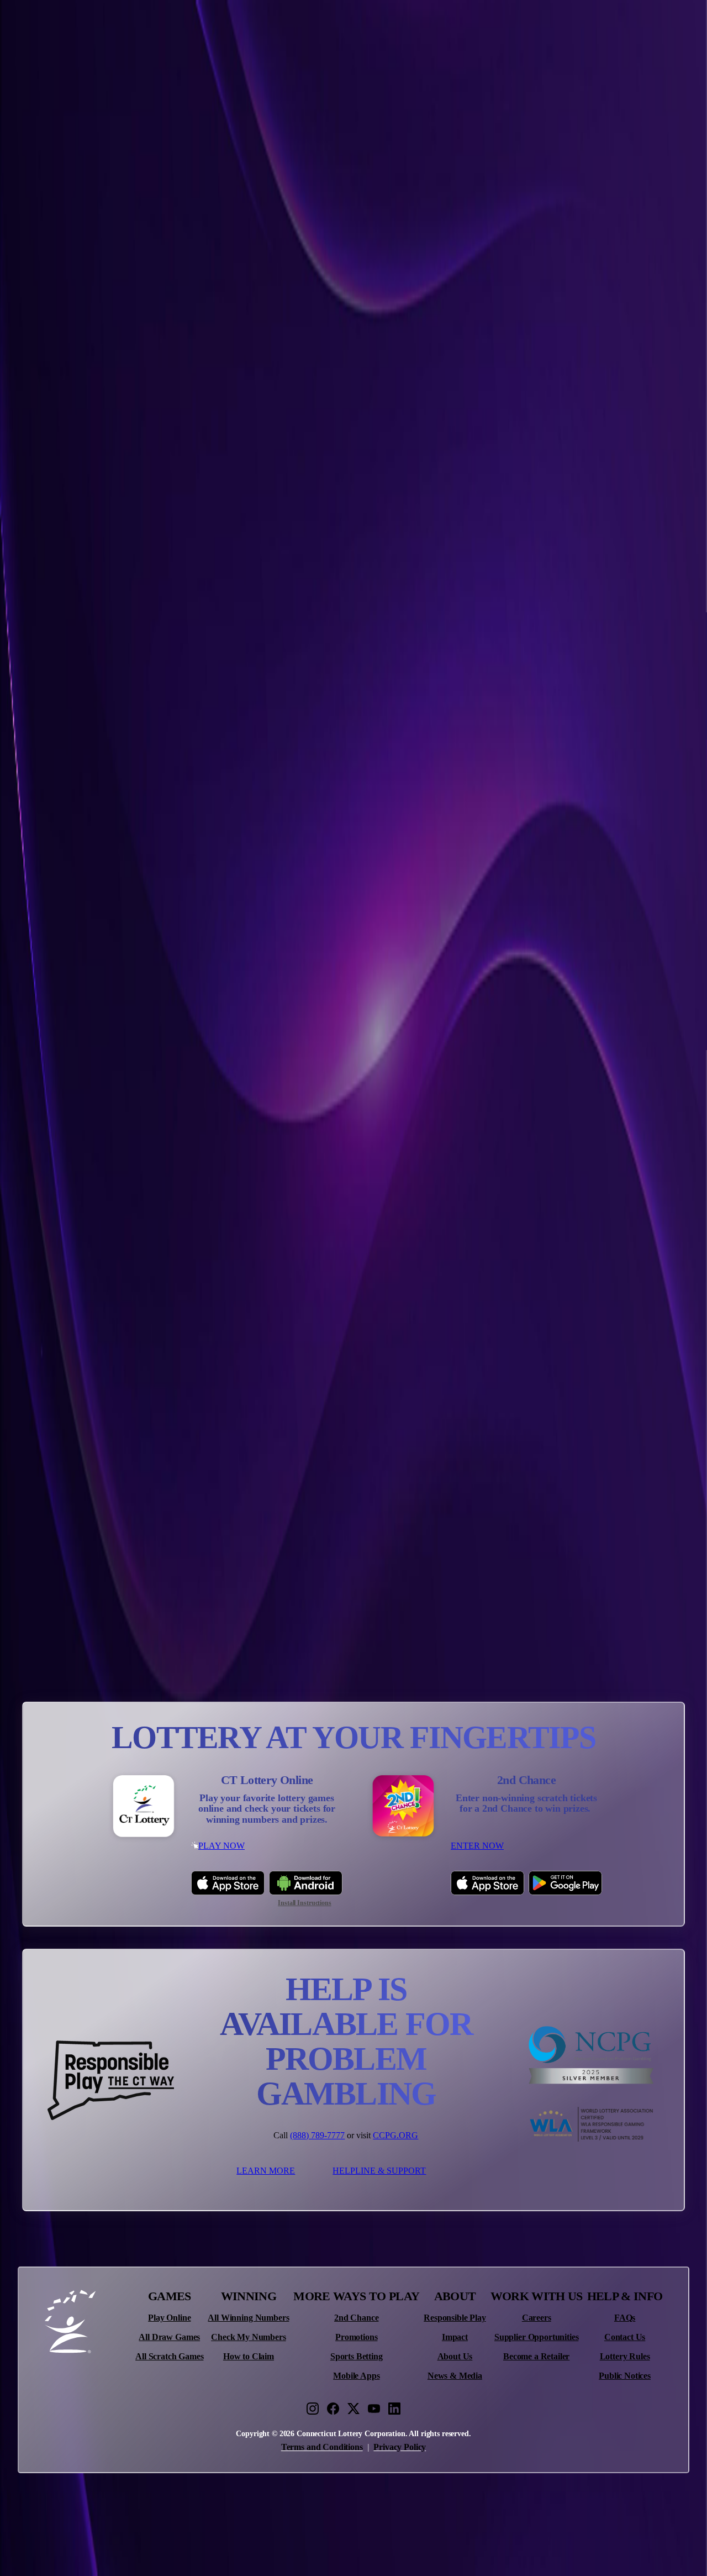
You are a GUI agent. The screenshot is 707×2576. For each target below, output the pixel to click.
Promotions (356, 2337)
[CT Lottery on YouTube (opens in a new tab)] (374, 2409)
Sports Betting (357, 2357)
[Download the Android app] (306, 1883)
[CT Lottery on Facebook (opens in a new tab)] (333, 2409)
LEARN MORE (266, 2171)
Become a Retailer (536, 2357)
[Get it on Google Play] (565, 1883)
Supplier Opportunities (536, 2337)
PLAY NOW (221, 1846)
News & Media (455, 2376)
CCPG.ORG (395, 2135)
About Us (455, 2357)
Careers (537, 2318)
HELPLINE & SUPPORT (379, 2171)
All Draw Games (169, 2337)
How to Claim (249, 2357)
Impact (455, 2337)
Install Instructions (305, 1903)
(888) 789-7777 (317, 2135)
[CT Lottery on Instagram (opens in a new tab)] (313, 2409)
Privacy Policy (400, 2447)
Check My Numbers (248, 2337)
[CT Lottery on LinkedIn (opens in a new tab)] (394, 2409)
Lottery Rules (625, 2357)
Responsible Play (455, 2318)
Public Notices (625, 2376)
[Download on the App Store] (228, 1883)
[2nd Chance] (403, 1807)
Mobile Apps (356, 2376)
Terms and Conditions (322, 2447)
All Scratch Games (169, 2357)
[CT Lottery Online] (144, 1807)
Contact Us (625, 2337)
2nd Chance (356, 2318)
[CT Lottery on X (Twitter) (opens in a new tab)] (353, 2409)
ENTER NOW (477, 1846)
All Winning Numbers (248, 2318)
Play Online (169, 2318)
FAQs (625, 2318)
